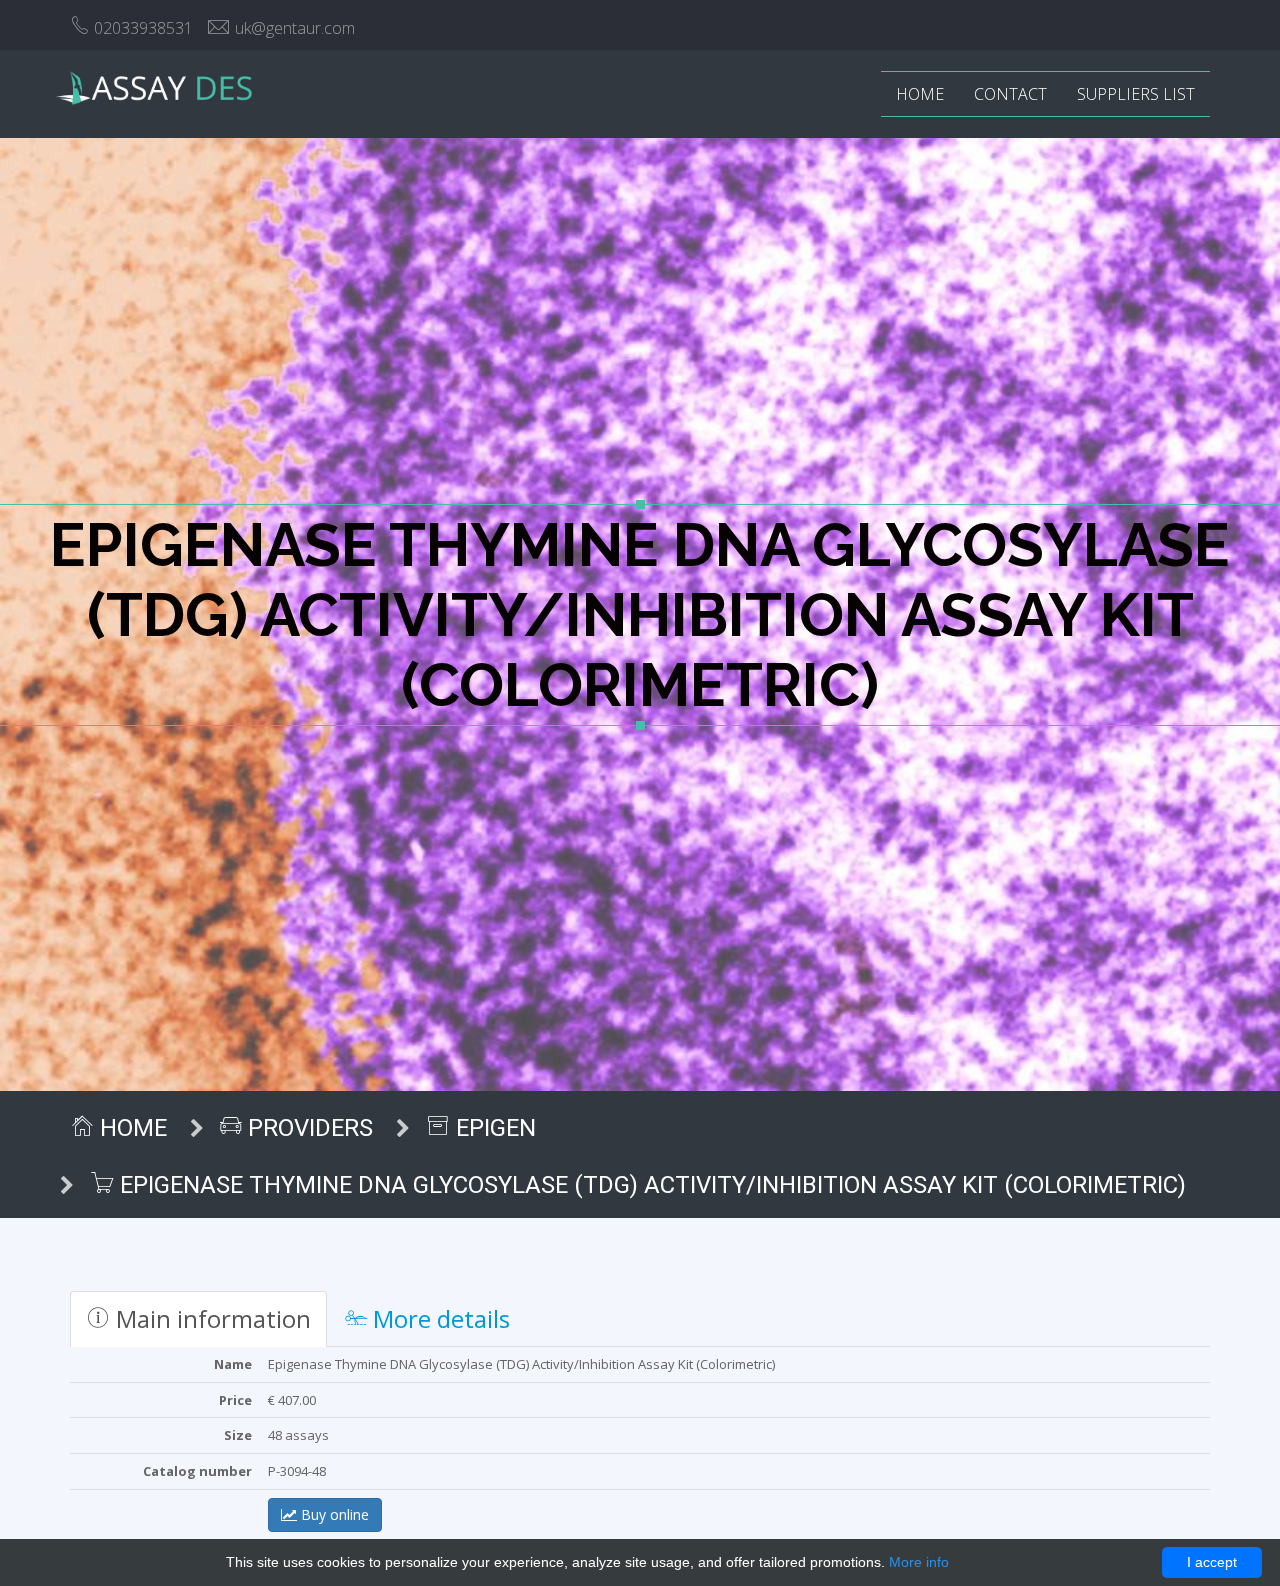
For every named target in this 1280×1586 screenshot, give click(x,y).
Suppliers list (1136, 94)
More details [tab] (438, 1318)
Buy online (333, 1514)
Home (920, 94)
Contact (1010, 94)
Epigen (493, 1128)
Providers (307, 1128)
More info (919, 1562)
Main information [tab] (210, 1318)
